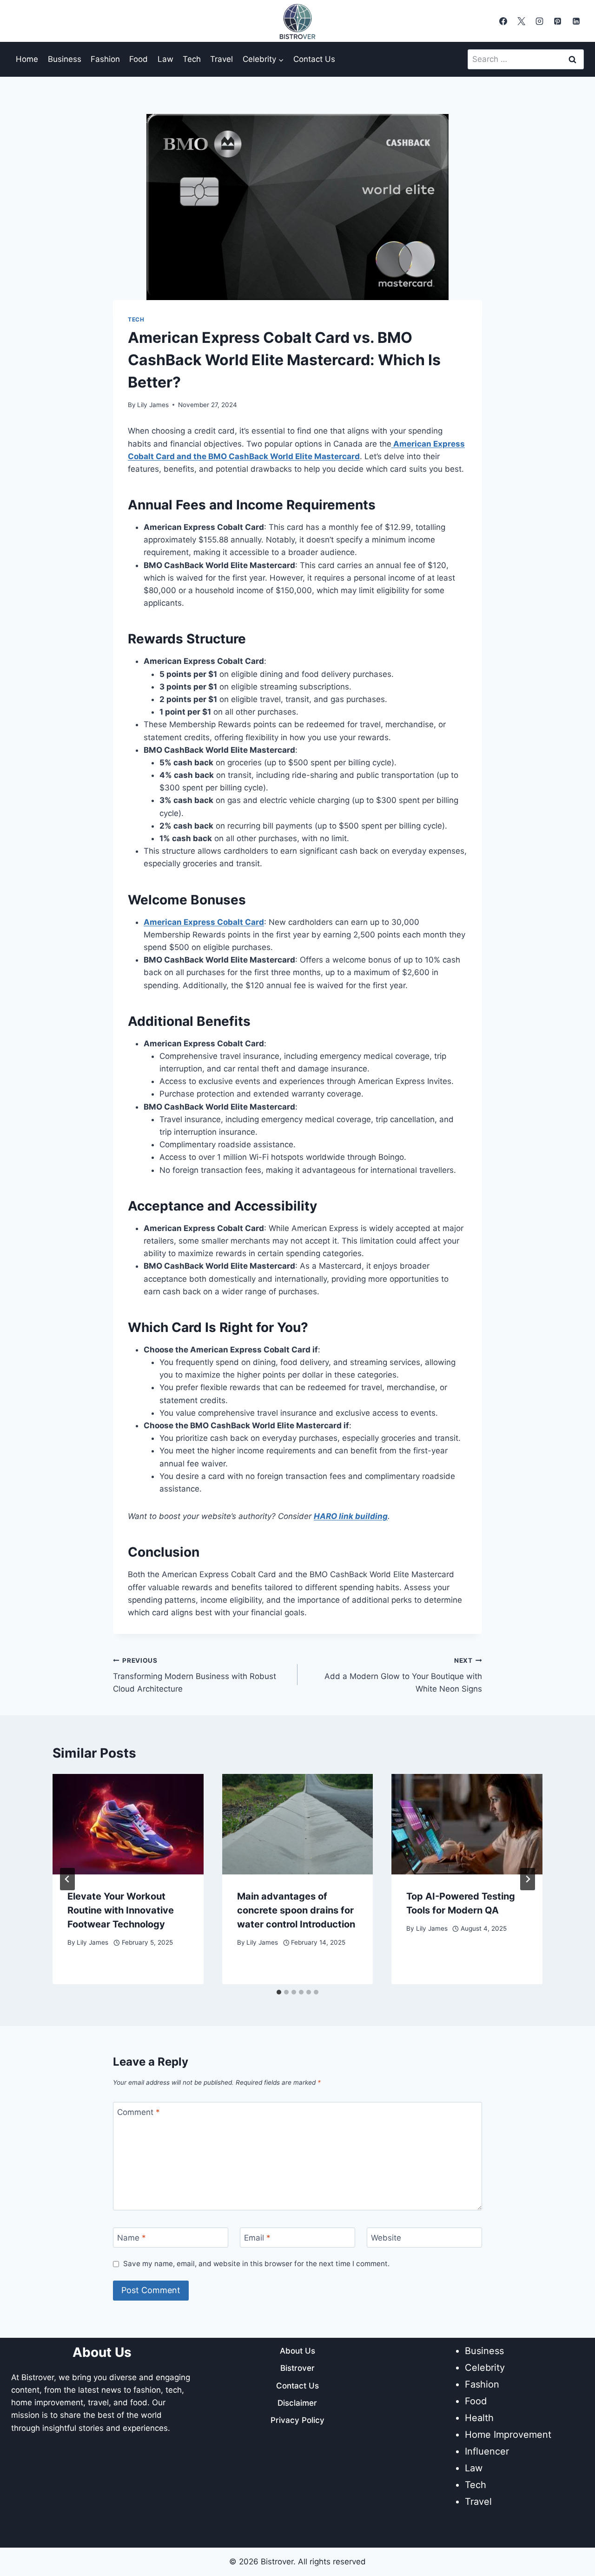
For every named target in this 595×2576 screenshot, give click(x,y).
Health (479, 2418)
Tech (192, 59)
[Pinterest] (558, 21)
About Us (297, 2351)
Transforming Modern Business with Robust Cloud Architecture (195, 1675)
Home (27, 59)
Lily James (153, 405)
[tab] (279, 1992)
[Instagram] (540, 21)
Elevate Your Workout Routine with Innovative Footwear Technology (121, 1910)
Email (257, 2238)
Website (386, 2238)
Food (139, 59)
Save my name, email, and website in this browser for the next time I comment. (256, 2264)
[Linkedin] (576, 21)
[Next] (528, 1879)
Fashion (105, 59)
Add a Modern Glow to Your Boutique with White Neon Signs (403, 1675)
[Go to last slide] (67, 1879)
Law (165, 59)
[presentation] (128, 1824)
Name (132, 2238)
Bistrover (297, 2368)
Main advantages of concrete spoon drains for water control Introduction (296, 1910)
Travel (221, 59)
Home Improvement (508, 2435)
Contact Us (314, 59)
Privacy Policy (297, 2420)
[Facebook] (503, 21)
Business (65, 59)
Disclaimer (297, 2403)
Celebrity (485, 2368)
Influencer (487, 2451)
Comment (139, 2112)
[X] (522, 21)
